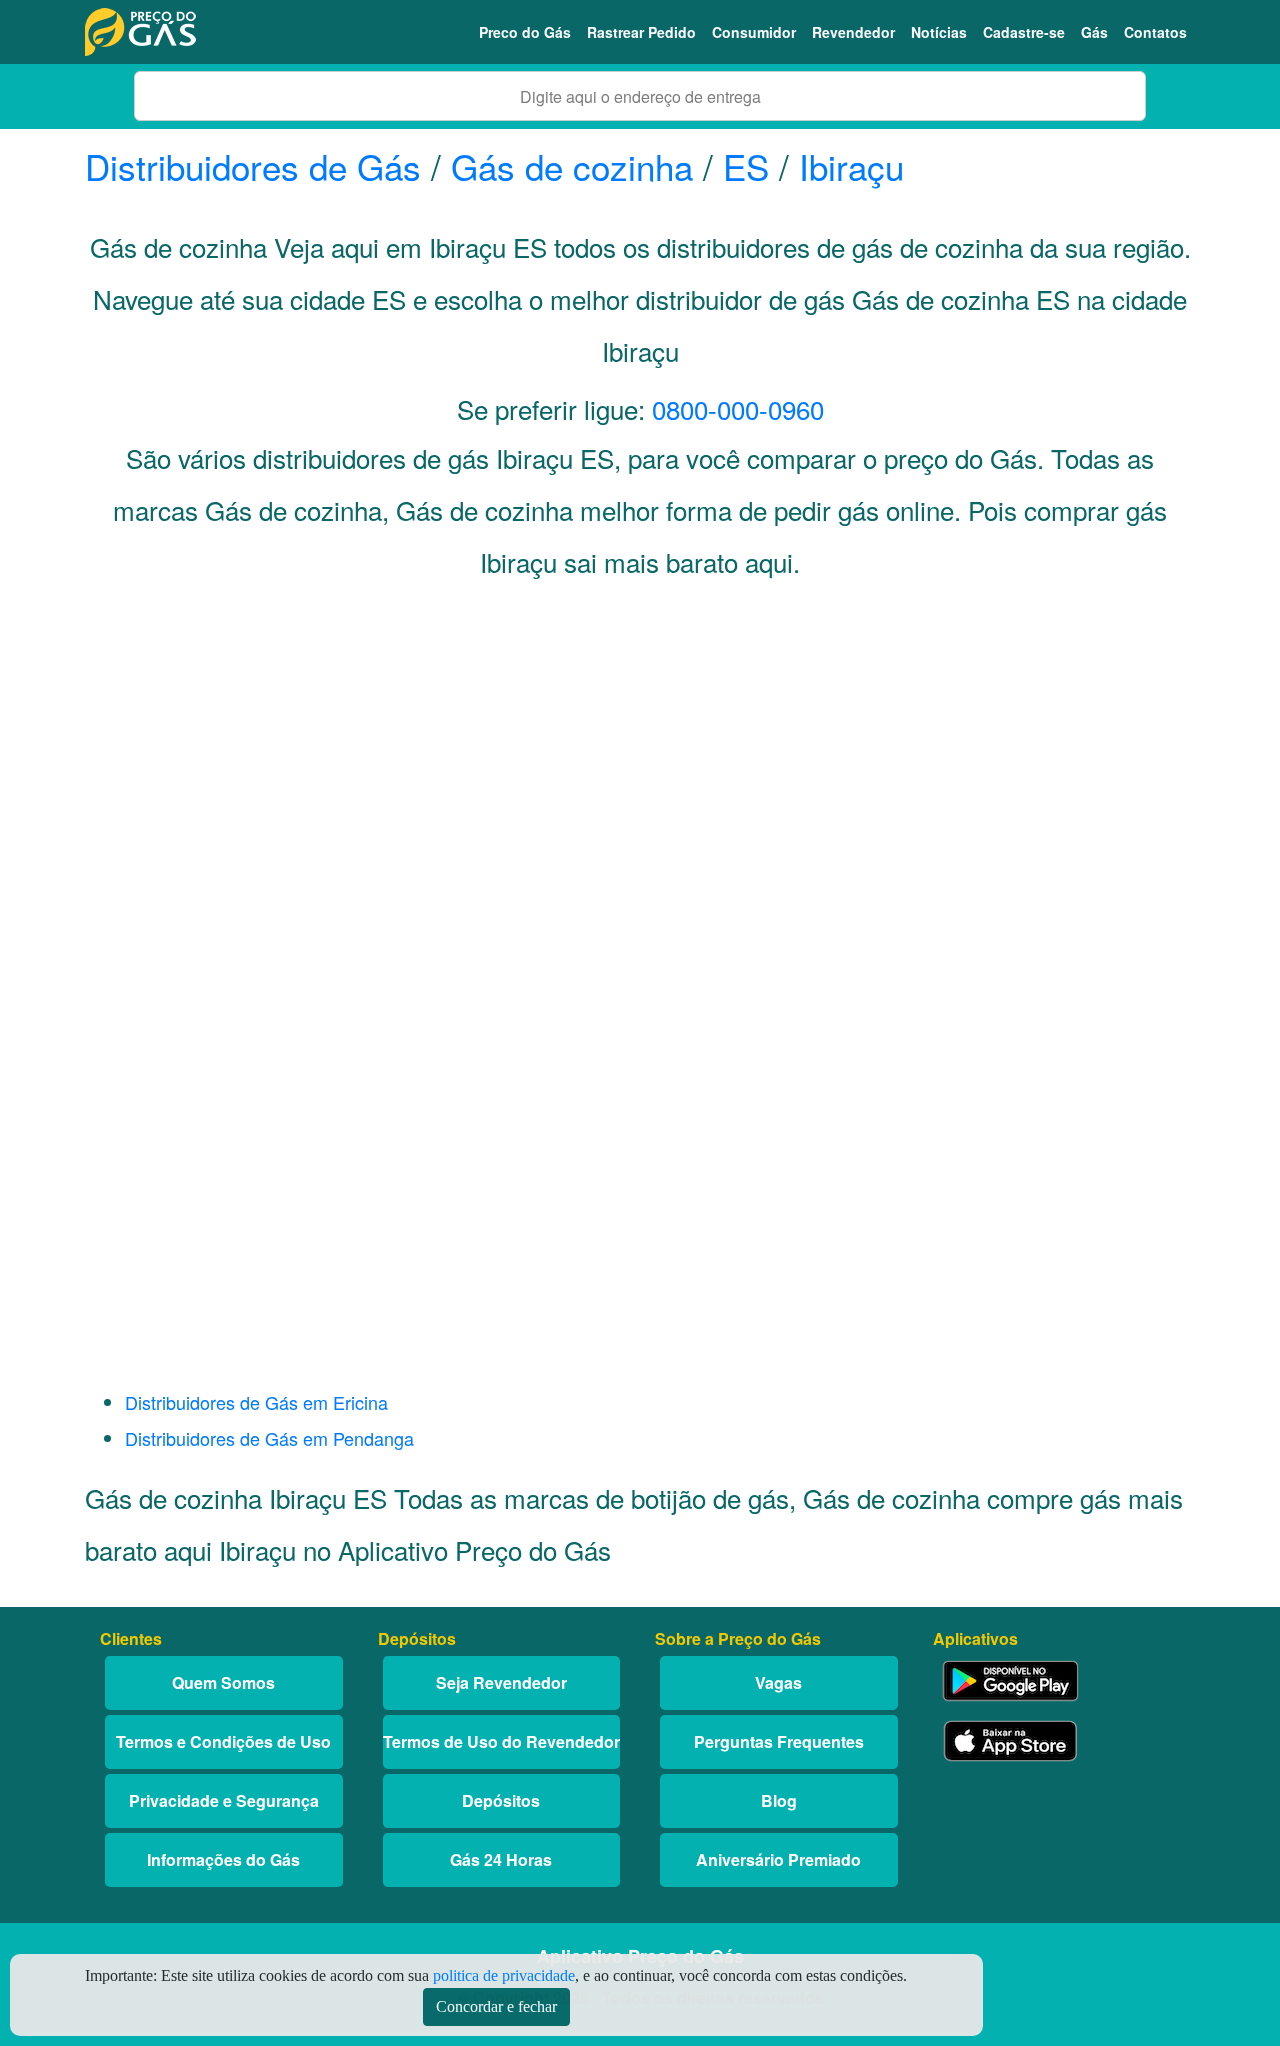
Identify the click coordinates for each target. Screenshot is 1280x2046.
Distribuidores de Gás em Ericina (256, 1402)
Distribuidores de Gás (258, 166)
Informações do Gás (223, 1859)
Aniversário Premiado (778, 1859)
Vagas (778, 1682)
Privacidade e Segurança (224, 1800)
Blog (779, 1800)
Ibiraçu (851, 166)
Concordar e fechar (496, 2006)
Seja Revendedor (501, 1682)
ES (746, 166)
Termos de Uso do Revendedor (501, 1741)
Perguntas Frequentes (779, 1741)
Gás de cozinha (572, 166)
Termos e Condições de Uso (223, 1741)
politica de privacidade (504, 1975)
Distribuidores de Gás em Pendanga (269, 1438)
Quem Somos (223, 1682)
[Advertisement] (640, 796)
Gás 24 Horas (501, 1859)
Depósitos (501, 1800)
